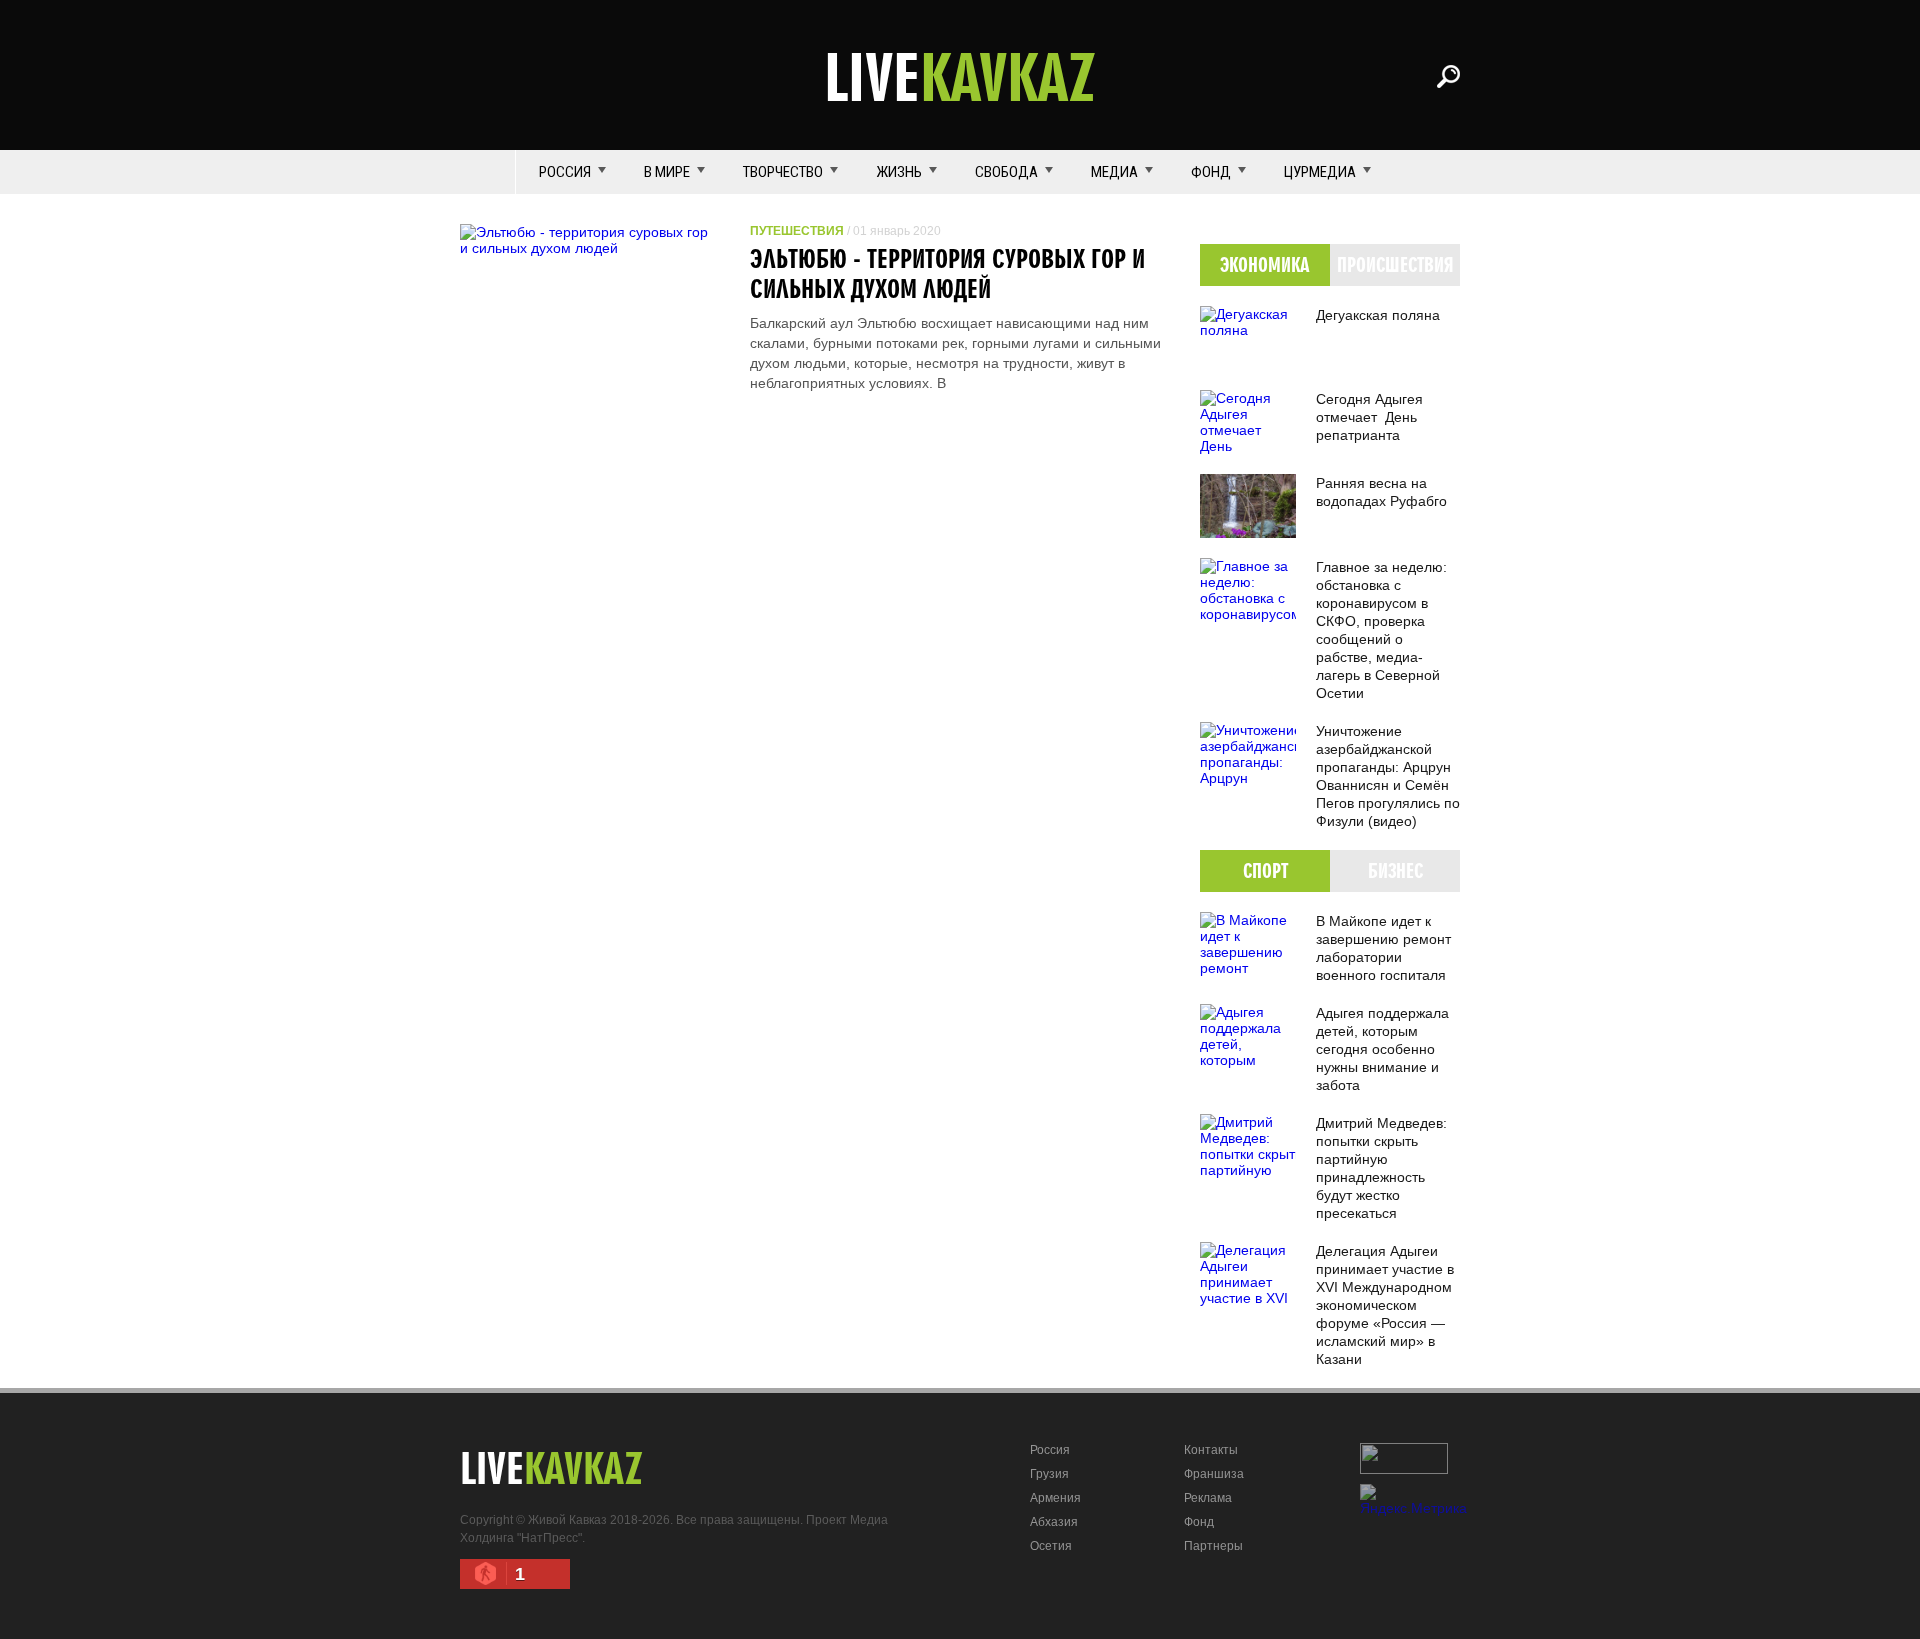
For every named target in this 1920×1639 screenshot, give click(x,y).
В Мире (667, 172)
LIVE (960, 76)
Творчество (783, 172)
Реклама (1208, 1498)
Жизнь (899, 172)
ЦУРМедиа (1320, 172)
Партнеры (1213, 1546)
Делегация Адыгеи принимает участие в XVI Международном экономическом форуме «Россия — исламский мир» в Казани (1385, 1305)
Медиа (1114, 172)
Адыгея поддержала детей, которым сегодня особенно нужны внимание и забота (1382, 1049)
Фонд (1211, 172)
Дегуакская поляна (1378, 315)
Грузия (1049, 1474)
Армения (1055, 1498)
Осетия (1051, 1546)
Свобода (1006, 172)
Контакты (1211, 1450)
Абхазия (1054, 1522)
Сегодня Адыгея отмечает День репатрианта (1369, 417)
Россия (565, 172)
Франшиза (1214, 1474)
